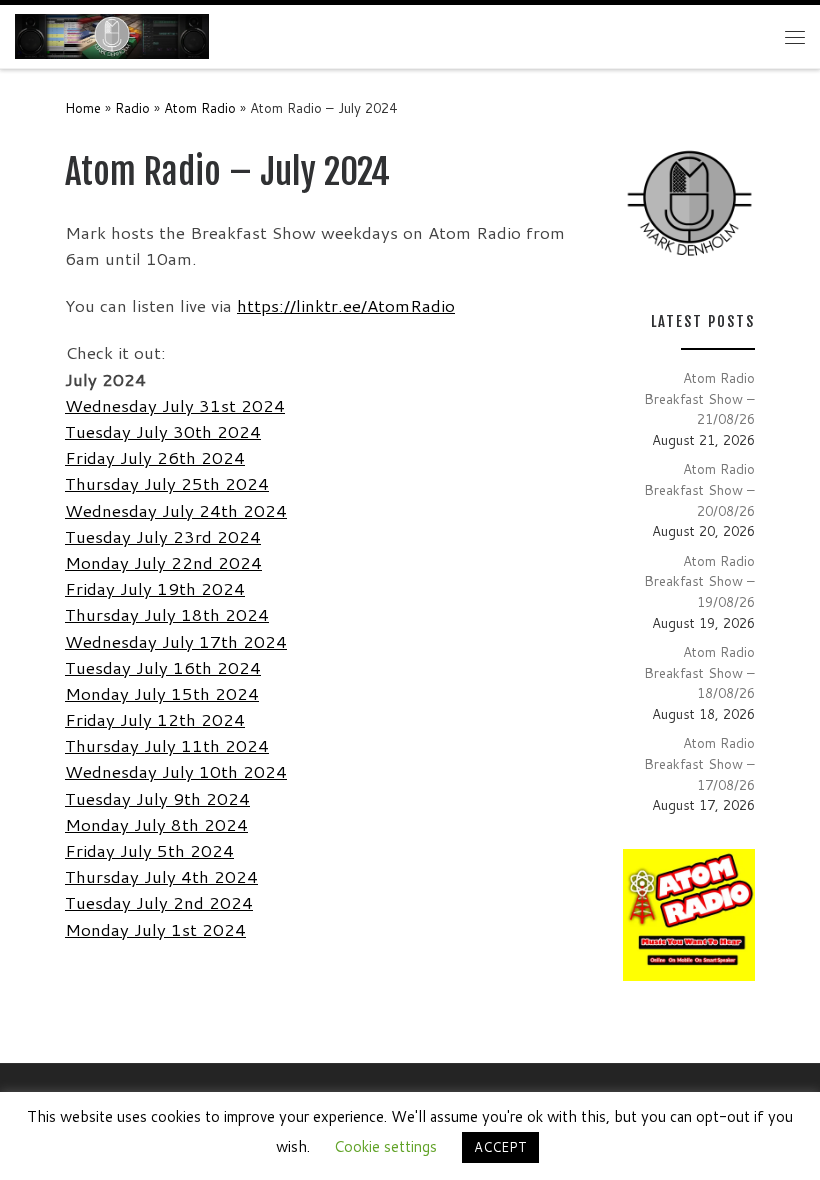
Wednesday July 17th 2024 (176, 641)
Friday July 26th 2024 (155, 457)
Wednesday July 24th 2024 (176, 510)
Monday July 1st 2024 (155, 929)
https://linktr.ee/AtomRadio (346, 305)
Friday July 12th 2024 (155, 719)
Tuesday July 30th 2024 (163, 431)
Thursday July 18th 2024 (167, 614)
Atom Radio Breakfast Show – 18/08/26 (699, 672)
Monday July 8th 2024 (156, 824)
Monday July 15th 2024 (162, 693)
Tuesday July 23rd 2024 (163, 536)
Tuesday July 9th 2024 (157, 798)
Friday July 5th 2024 (149, 850)
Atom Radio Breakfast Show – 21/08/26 (699, 398)
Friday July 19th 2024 (155, 588)
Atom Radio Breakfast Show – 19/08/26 (699, 581)
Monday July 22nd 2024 (163, 562)
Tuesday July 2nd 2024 (159, 902)
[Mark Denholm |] (112, 36)
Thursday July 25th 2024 (167, 483)
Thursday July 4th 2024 (161, 876)
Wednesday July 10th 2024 (176, 771)
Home (83, 107)
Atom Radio (200, 107)
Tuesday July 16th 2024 (163, 667)
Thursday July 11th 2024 (167, 745)
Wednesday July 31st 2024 (175, 405)
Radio (132, 107)
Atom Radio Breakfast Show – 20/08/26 (699, 489)
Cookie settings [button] (385, 1146)
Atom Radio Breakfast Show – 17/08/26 (699, 763)
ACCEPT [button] (500, 1147)
